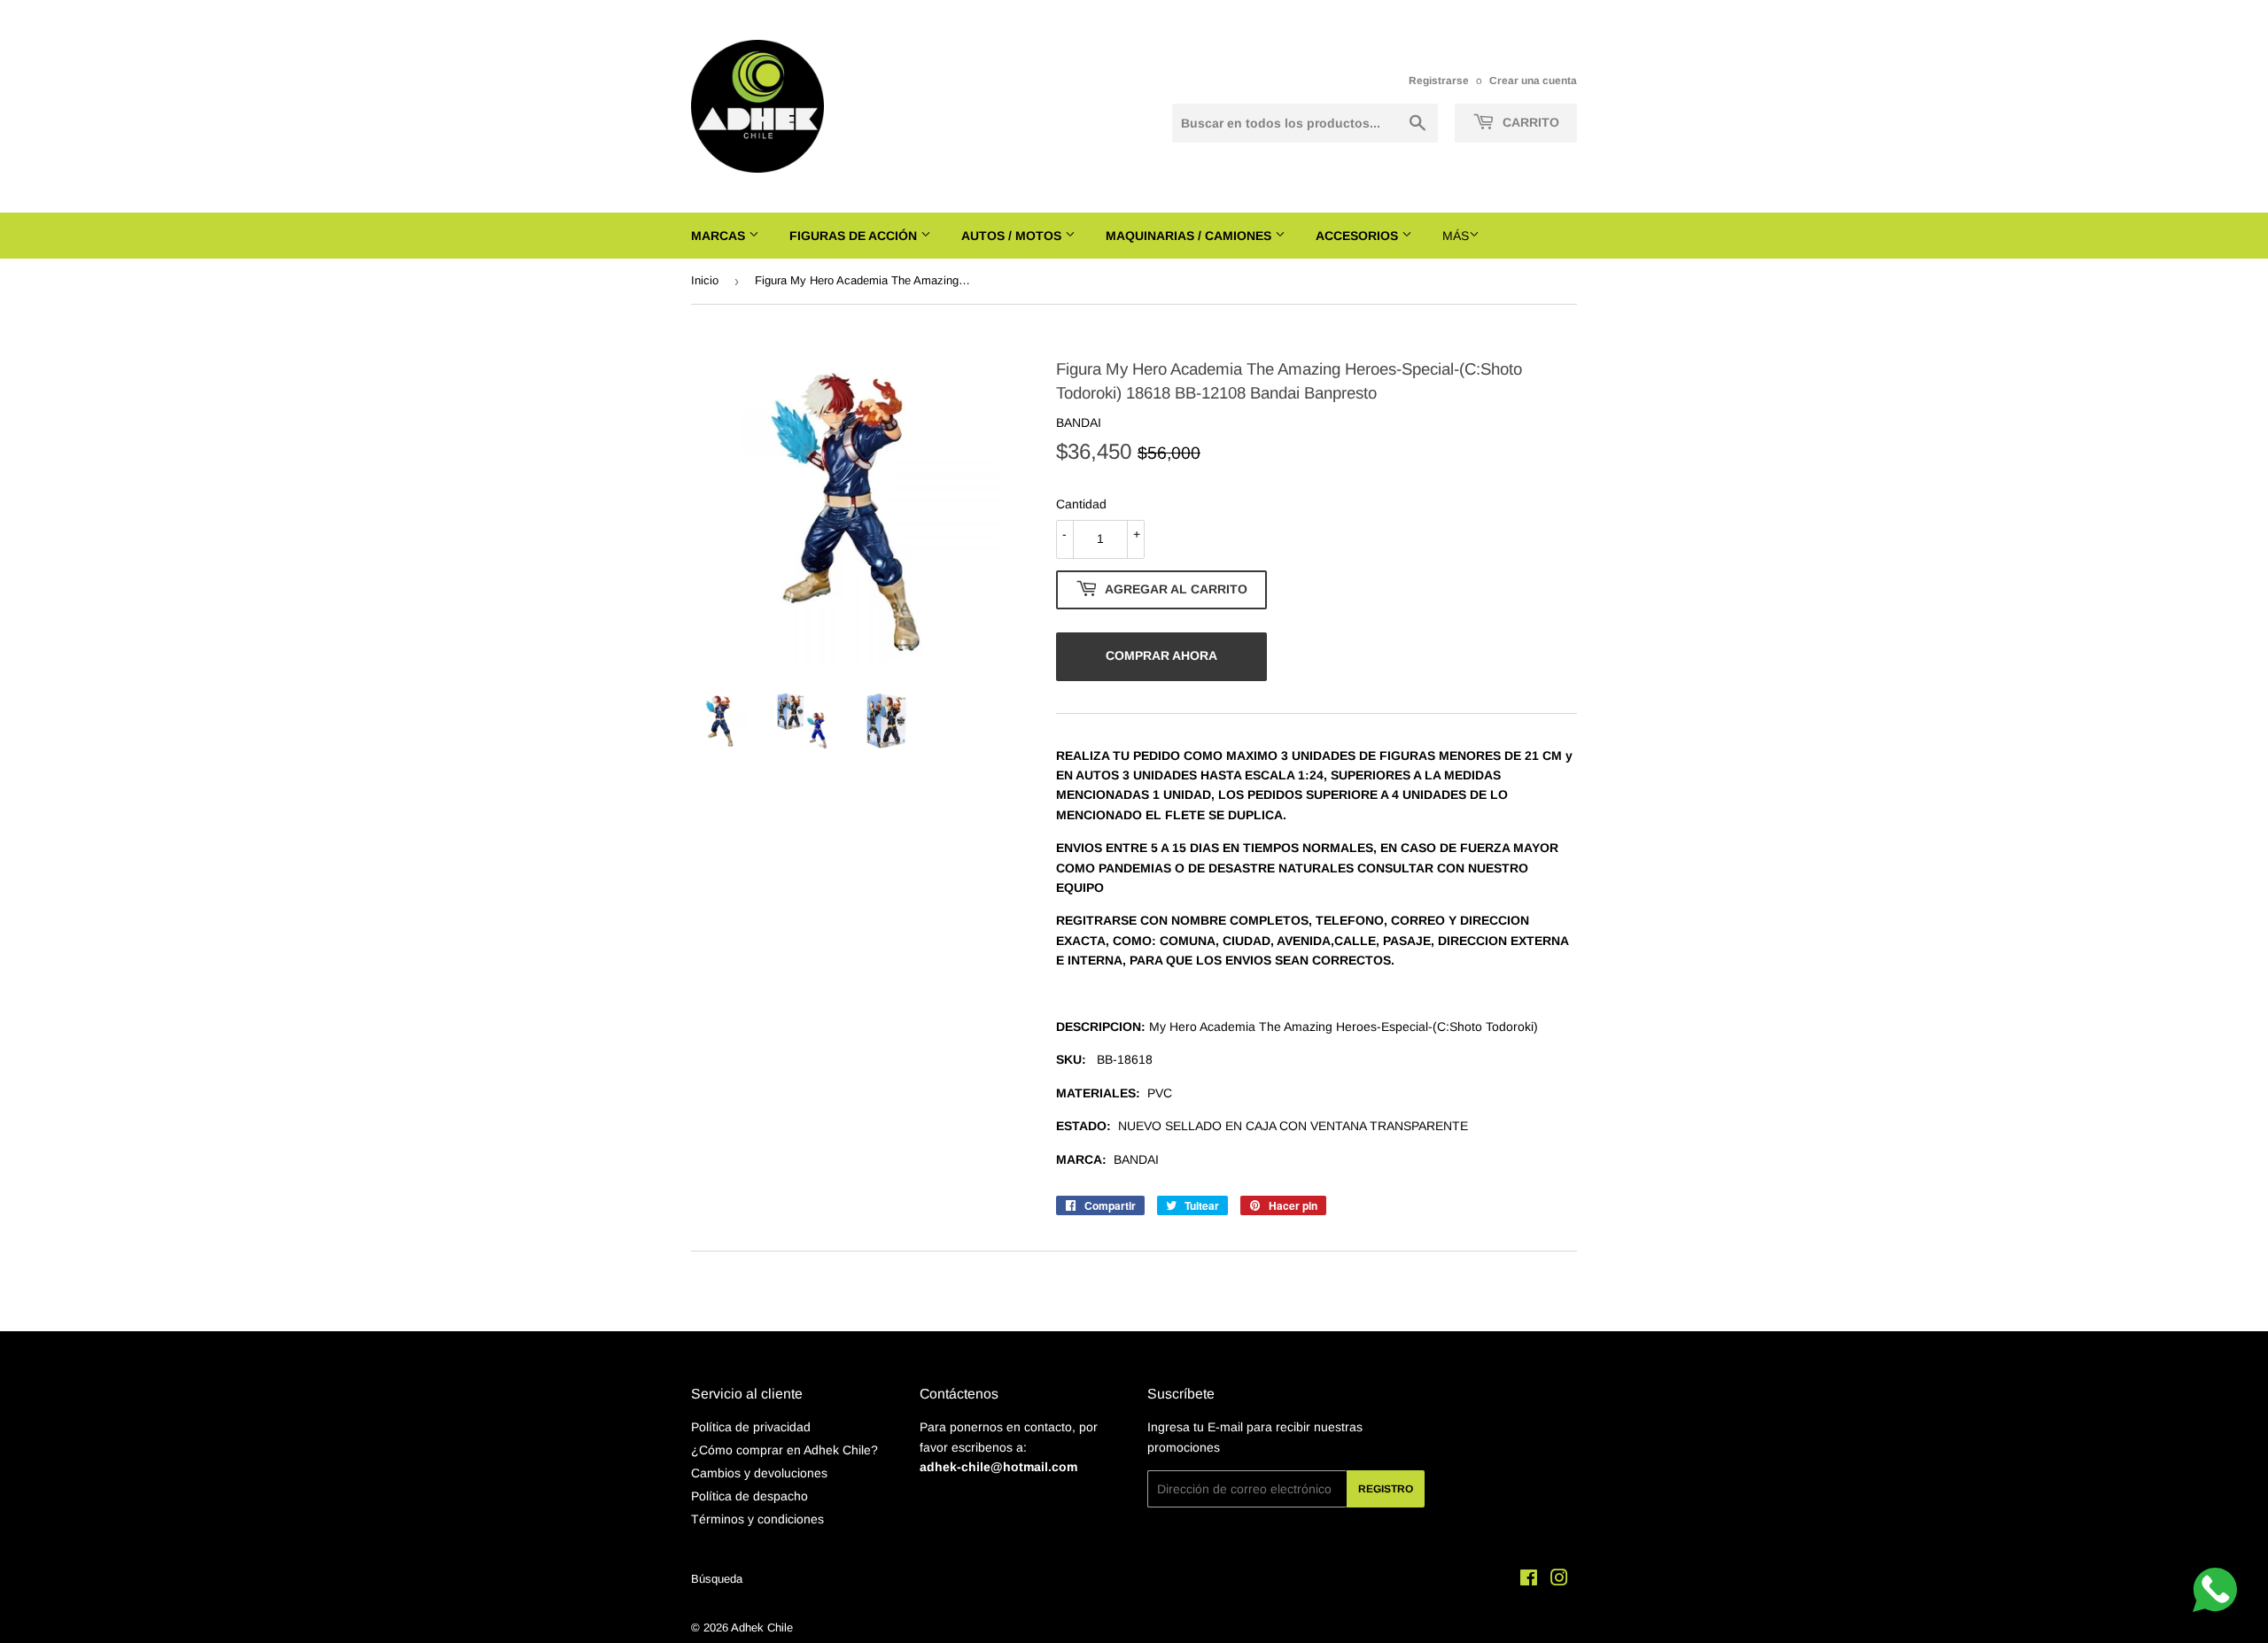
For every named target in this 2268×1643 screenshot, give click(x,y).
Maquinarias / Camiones (1190, 236)
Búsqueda (717, 1579)
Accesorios (1359, 236)
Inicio (705, 280)
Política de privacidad (751, 1427)
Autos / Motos (1013, 236)
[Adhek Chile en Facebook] (1529, 1580)
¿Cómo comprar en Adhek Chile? (784, 1450)
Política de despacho (750, 1496)
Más (1456, 236)
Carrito (1529, 122)
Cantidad (1081, 504)
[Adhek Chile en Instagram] (1559, 1580)
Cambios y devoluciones (759, 1473)
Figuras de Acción (855, 236)
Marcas (720, 236)
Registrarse (1439, 81)
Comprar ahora (1161, 655)
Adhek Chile (762, 1627)
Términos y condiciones (757, 1519)
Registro (1386, 1489)
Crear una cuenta (1533, 81)
